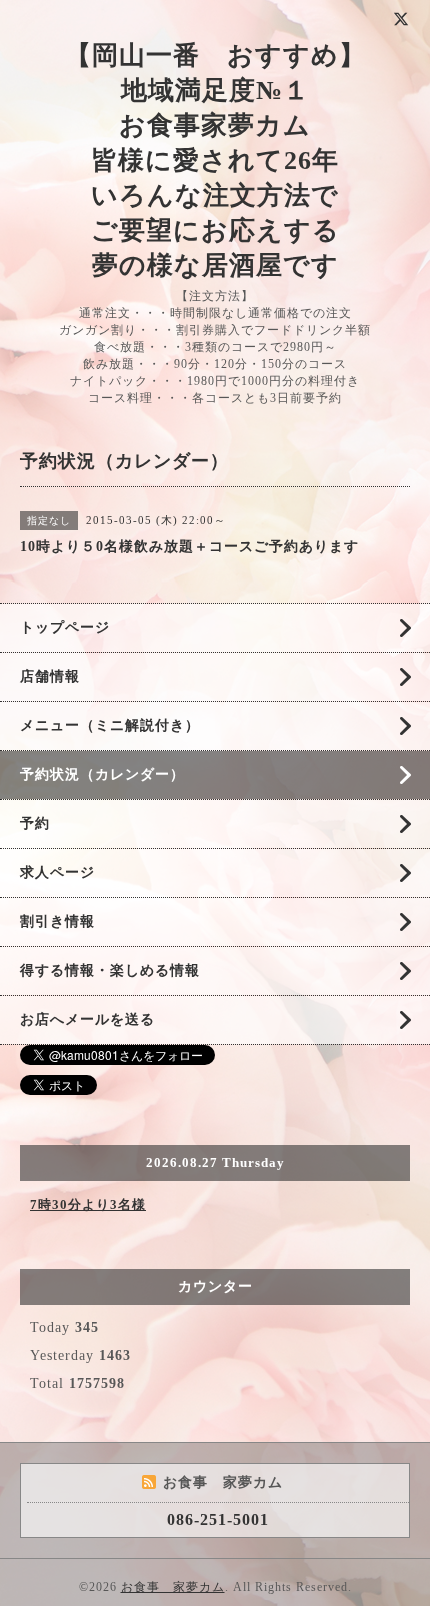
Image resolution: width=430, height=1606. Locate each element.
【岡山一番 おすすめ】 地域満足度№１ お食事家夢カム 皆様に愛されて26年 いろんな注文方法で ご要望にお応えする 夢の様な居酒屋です (215, 160)
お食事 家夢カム (173, 1587)
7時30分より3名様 (88, 1204)
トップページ (65, 627)
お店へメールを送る (87, 1019)
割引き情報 (57, 921)
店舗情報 (50, 676)
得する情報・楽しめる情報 (110, 970)
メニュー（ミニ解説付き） (110, 725)
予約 (35, 823)
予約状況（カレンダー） (102, 774)
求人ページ (57, 872)
